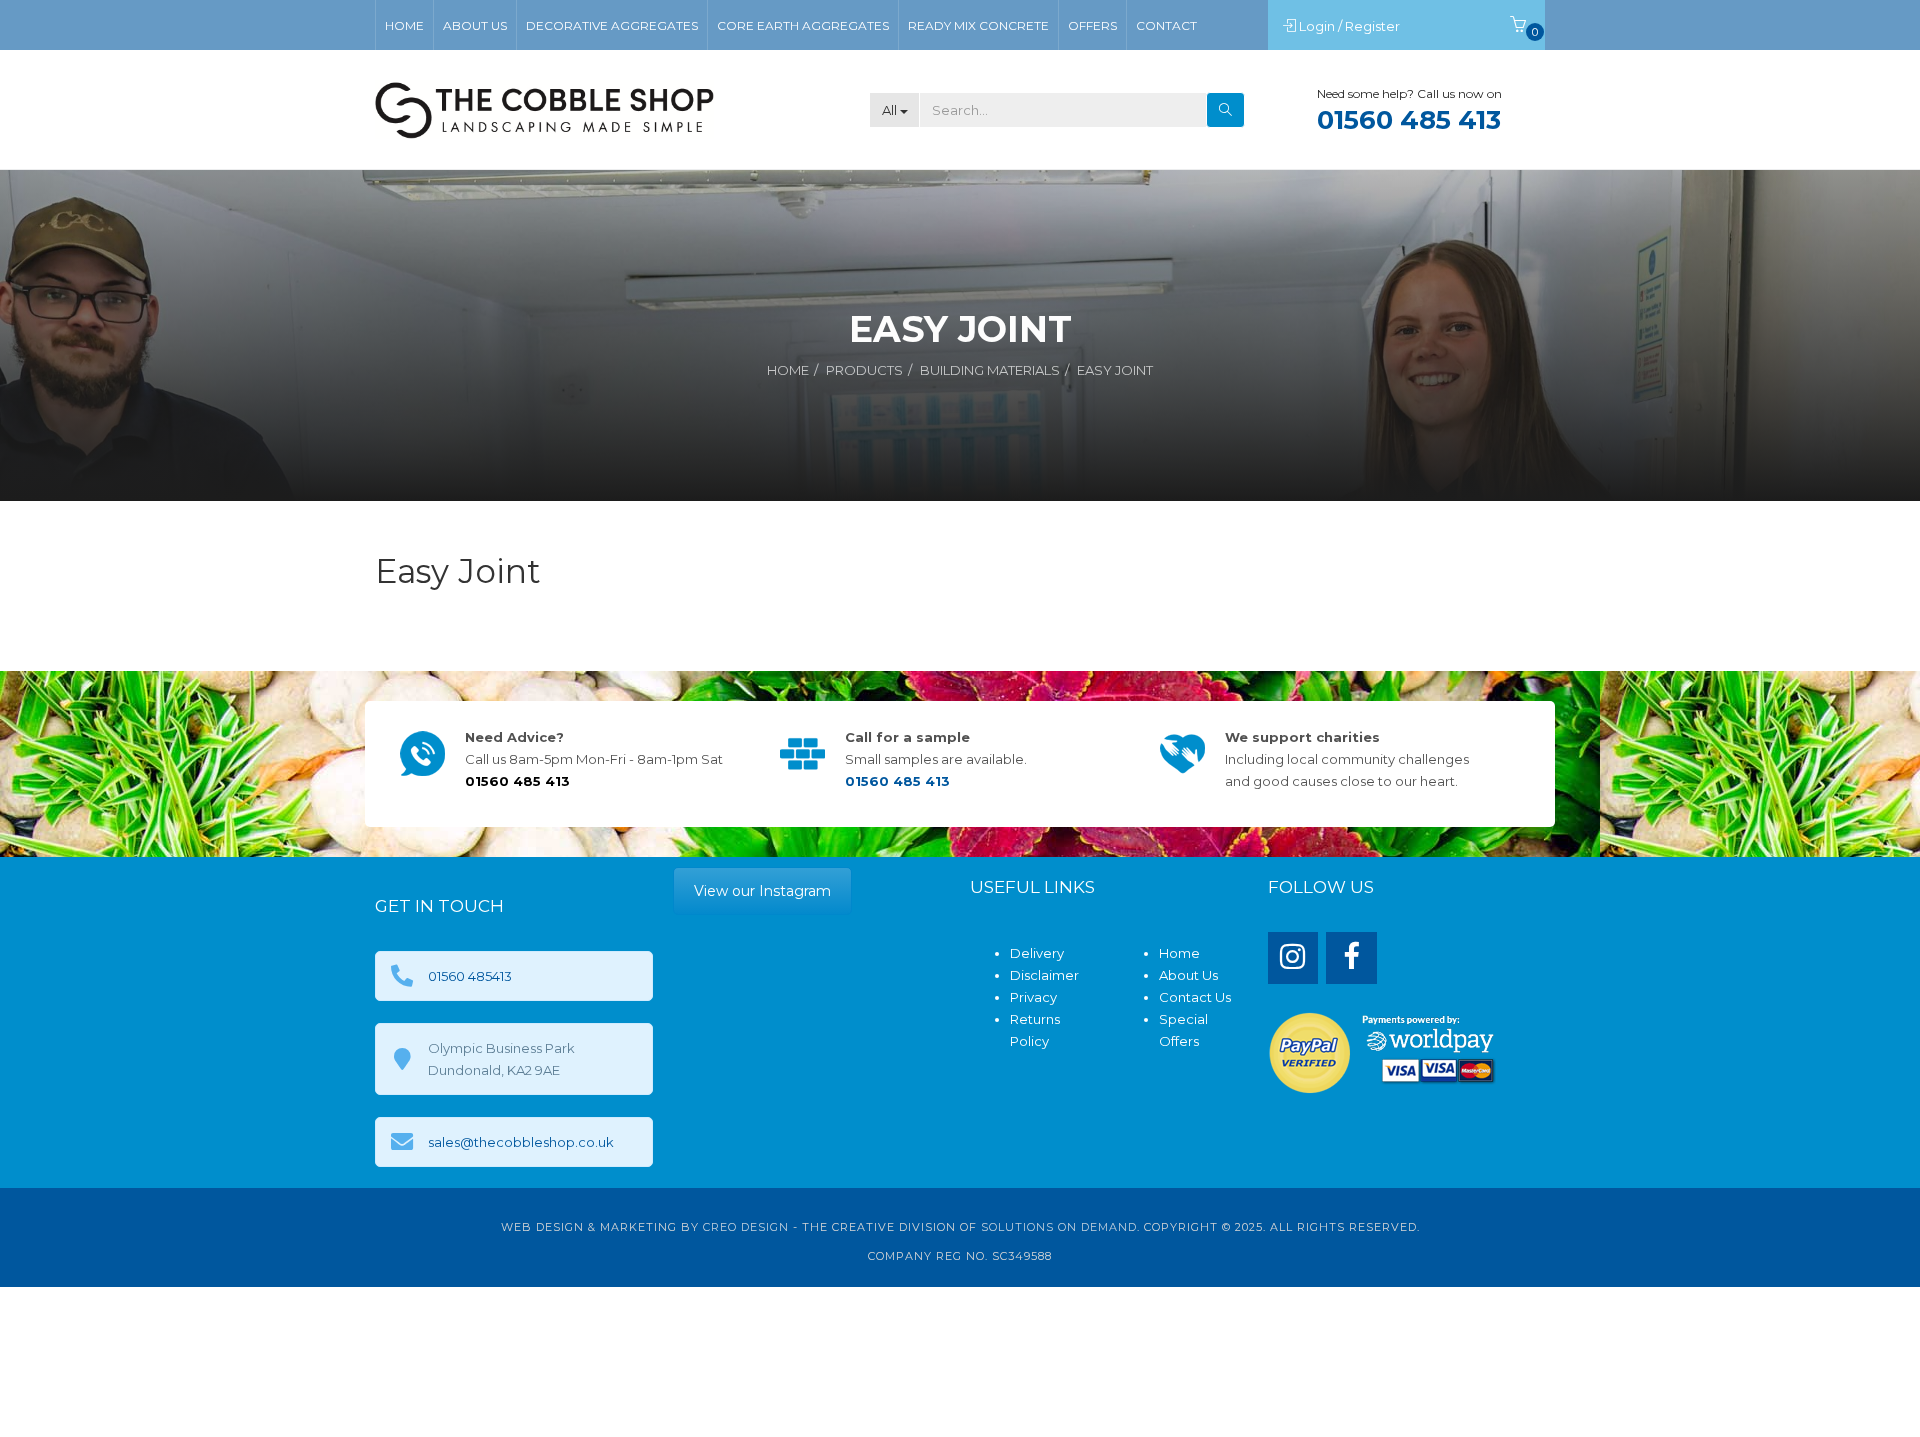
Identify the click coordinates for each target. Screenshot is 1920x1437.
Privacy (1033, 997)
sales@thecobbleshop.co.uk (521, 1142)
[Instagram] (1293, 958)
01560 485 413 (1409, 120)
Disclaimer (1044, 975)
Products (864, 370)
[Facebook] (1351, 958)
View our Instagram (762, 891)
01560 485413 (470, 976)
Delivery (1037, 953)
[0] (1518, 26)
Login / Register (1351, 26)
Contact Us (1195, 997)
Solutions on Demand (1059, 1227)
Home (788, 370)
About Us (1188, 975)
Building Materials (990, 370)
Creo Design (746, 1227)
